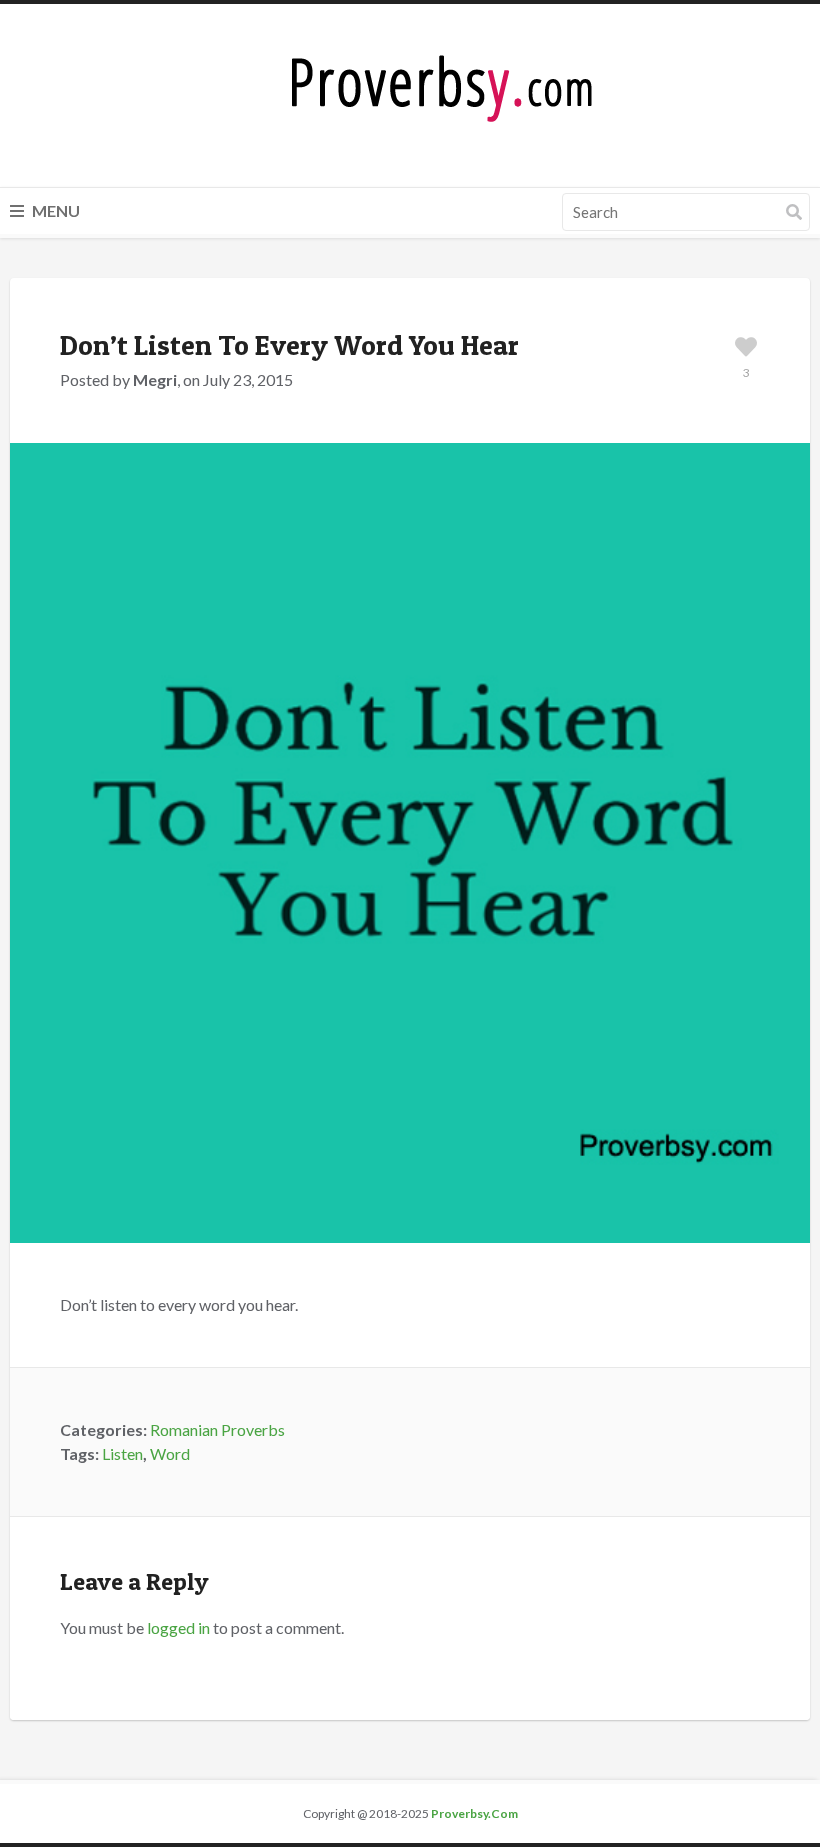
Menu (54, 210)
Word (170, 1453)
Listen (122, 1453)
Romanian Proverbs (217, 1429)
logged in (178, 1627)
